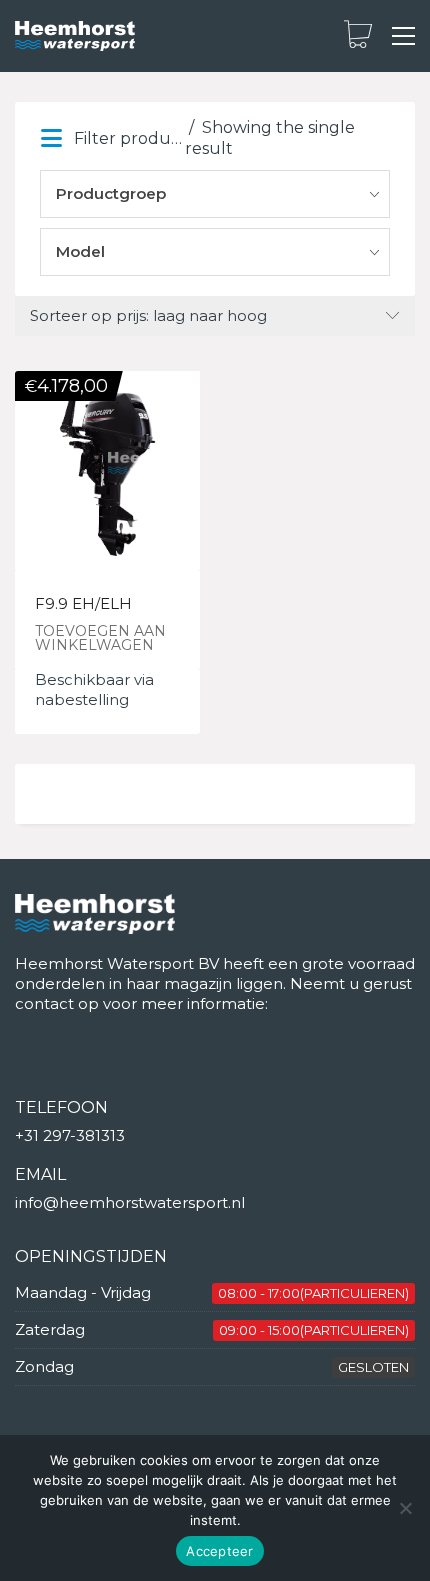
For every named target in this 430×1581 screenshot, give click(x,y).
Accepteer (219, 1551)
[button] (403, 36)
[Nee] (405, 1508)
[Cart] (358, 36)
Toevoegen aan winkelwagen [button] (100, 638)
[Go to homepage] (75, 36)
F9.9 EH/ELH (83, 604)
